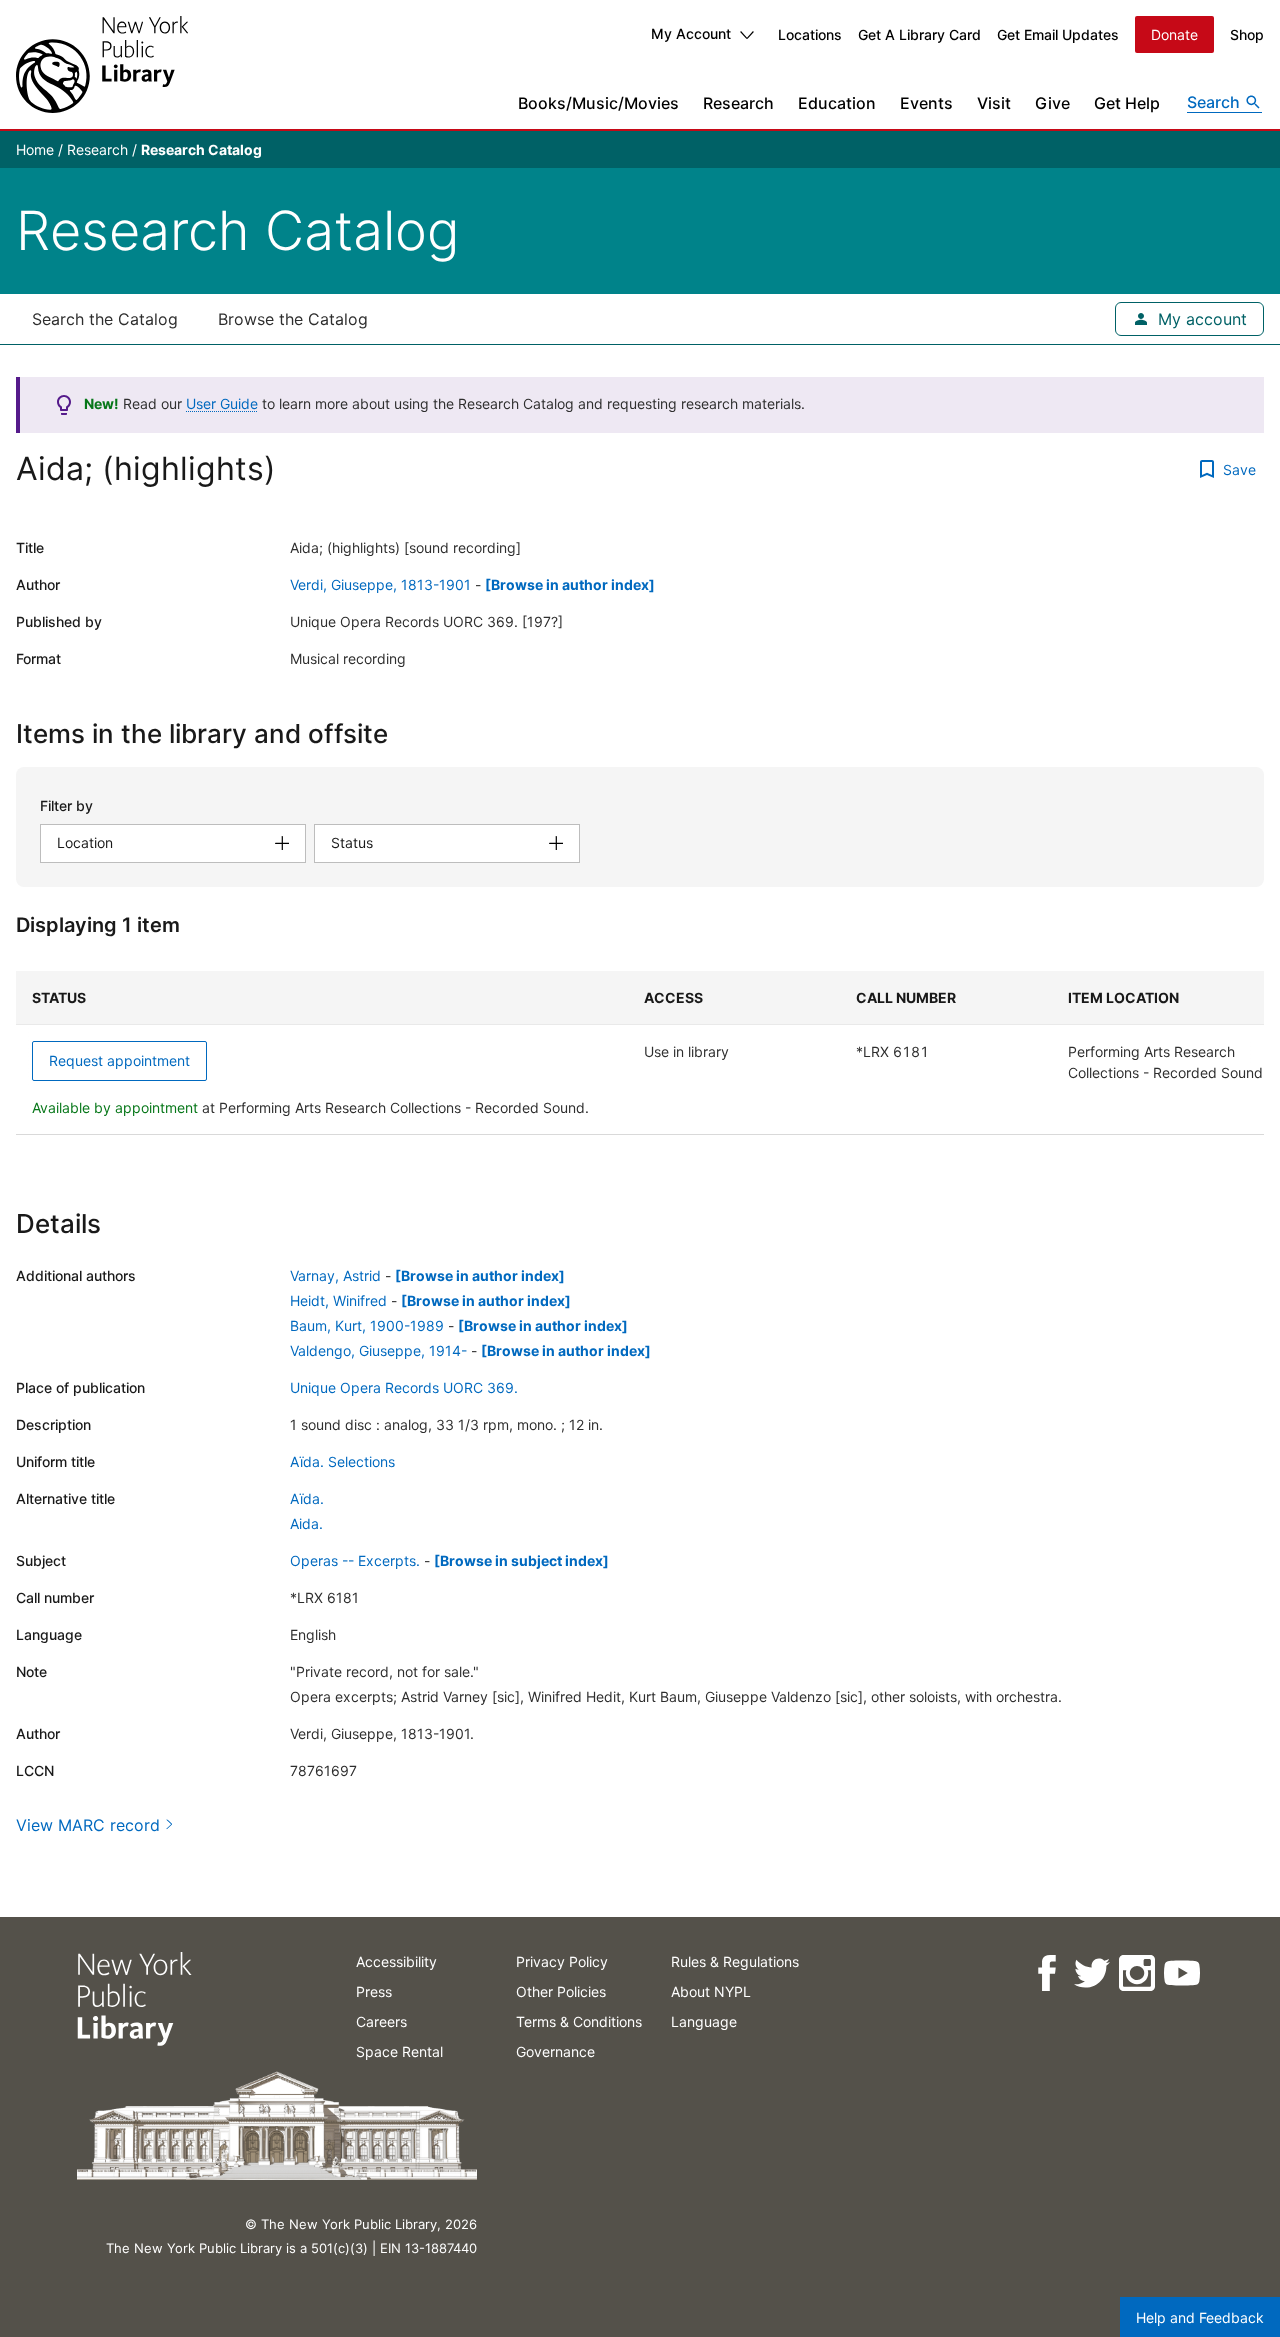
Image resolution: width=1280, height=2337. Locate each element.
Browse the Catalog (293, 319)
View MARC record (88, 1825)
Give (1052, 103)
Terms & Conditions (579, 2021)
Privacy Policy (562, 1961)
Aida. (306, 1523)
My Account (691, 33)
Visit (994, 103)
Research (738, 103)
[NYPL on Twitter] (1090, 1973)
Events (926, 103)
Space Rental (399, 2051)
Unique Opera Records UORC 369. (404, 1387)
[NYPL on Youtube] (1180, 1973)
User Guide (222, 403)
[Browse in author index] (570, 584)
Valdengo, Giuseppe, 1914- (378, 1350)
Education (837, 103)
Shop (1247, 34)
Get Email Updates (1058, 34)
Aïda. (307, 1498)
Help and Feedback (1200, 2317)
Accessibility (396, 1961)
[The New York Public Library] (102, 64)
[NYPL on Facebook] (1045, 1973)
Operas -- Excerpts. (355, 1560)
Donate (1174, 34)
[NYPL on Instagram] (1135, 1973)
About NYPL (711, 1991)
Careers (381, 2021)
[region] (640, 1053)
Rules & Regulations (735, 1961)
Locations (810, 34)
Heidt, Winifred (338, 1300)
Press (374, 1991)
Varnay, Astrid (335, 1275)
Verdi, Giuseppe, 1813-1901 (380, 584)
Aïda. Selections (342, 1461)
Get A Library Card (919, 34)
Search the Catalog (105, 319)
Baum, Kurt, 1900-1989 (367, 1325)
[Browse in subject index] (521, 1560)
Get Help (1127, 103)
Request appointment (119, 1060)
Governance (555, 2051)
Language (704, 2021)
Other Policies (561, 1991)
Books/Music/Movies (598, 103)
